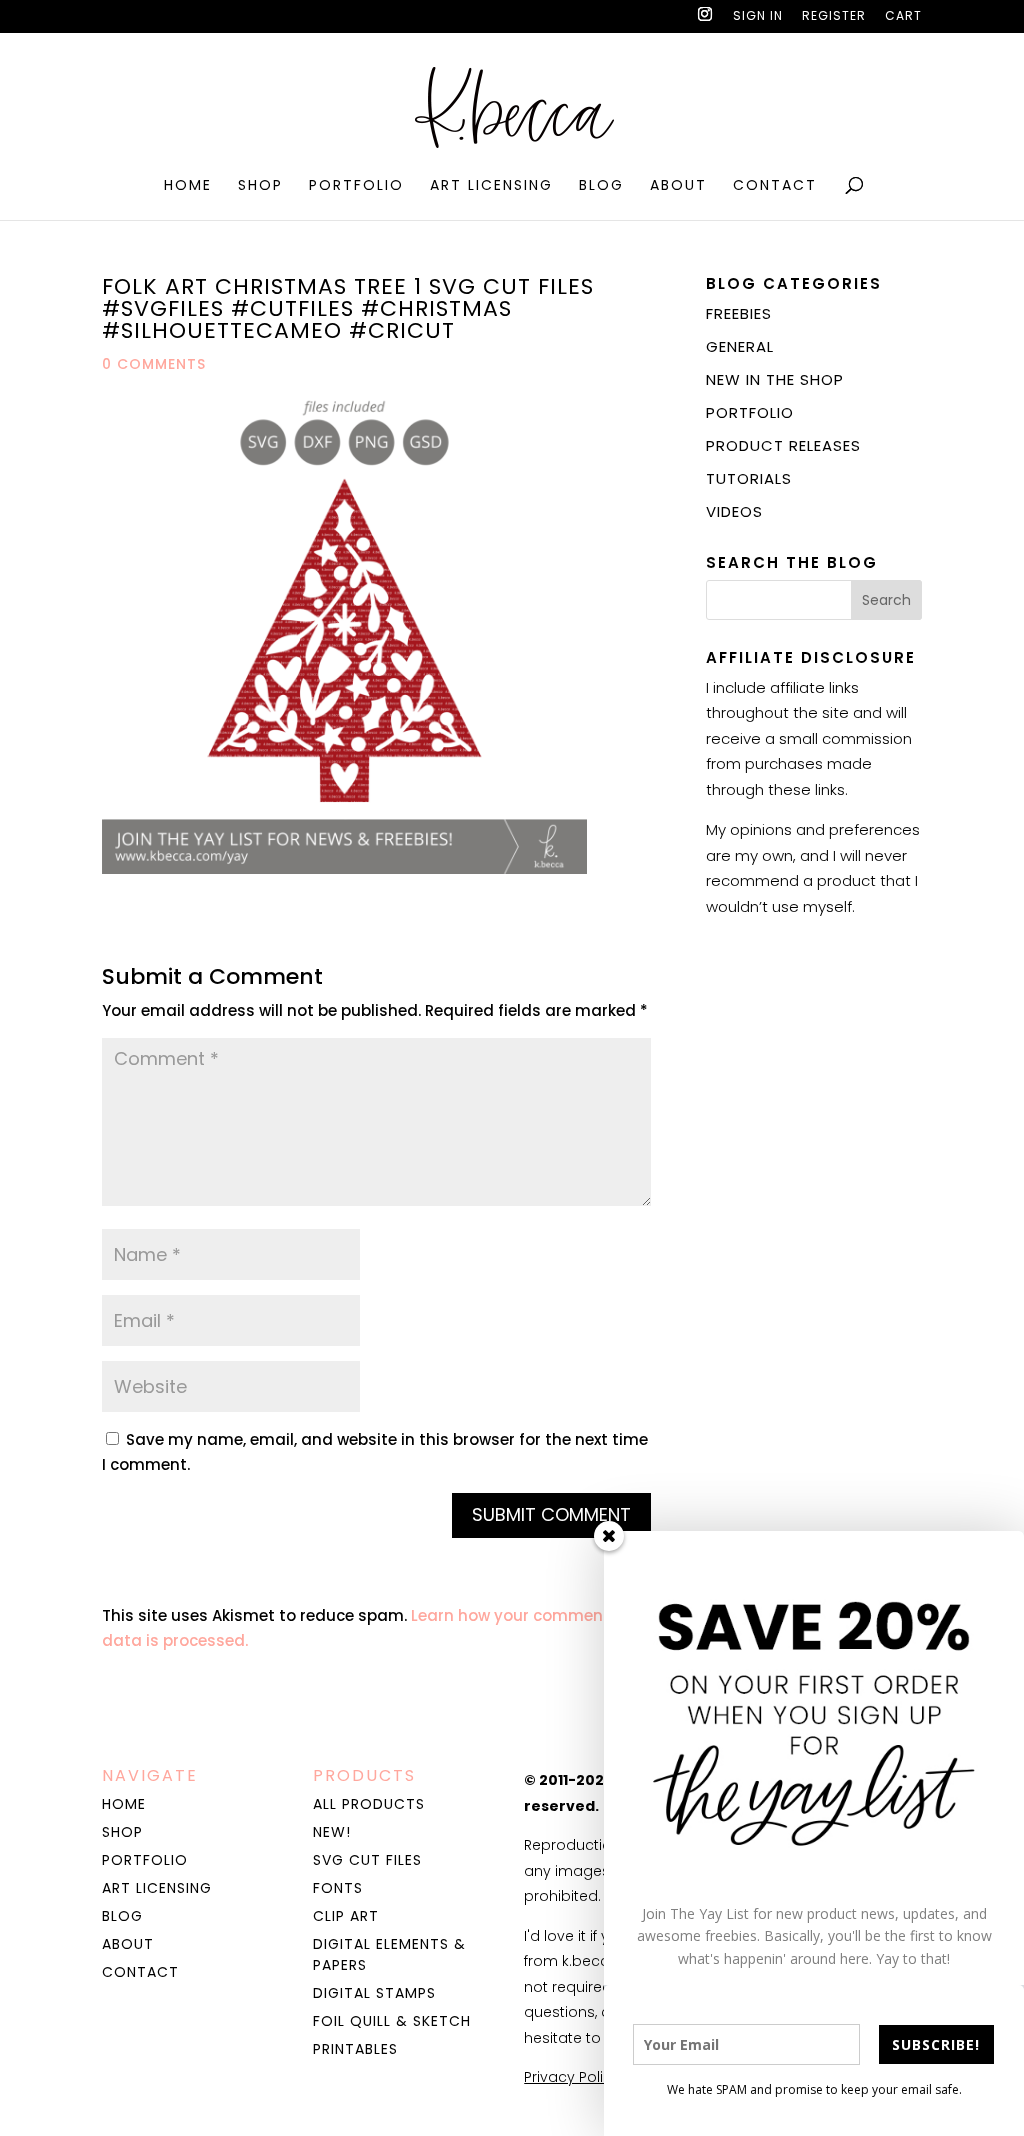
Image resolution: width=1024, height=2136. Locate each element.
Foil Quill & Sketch (392, 2021)
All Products (369, 1804)
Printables (355, 2049)
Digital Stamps (374, 1993)
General (740, 346)
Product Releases (783, 445)
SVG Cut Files (367, 1860)
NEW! (332, 1832)
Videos (734, 511)
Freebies (739, 313)
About (678, 186)
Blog (601, 186)
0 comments (154, 364)
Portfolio (356, 186)
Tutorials (749, 478)
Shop (260, 186)
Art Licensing (491, 186)
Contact (775, 186)
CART (903, 17)
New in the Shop (775, 379)
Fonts (338, 1888)
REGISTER (834, 17)
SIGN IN (758, 17)
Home (188, 186)
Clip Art (346, 1916)
